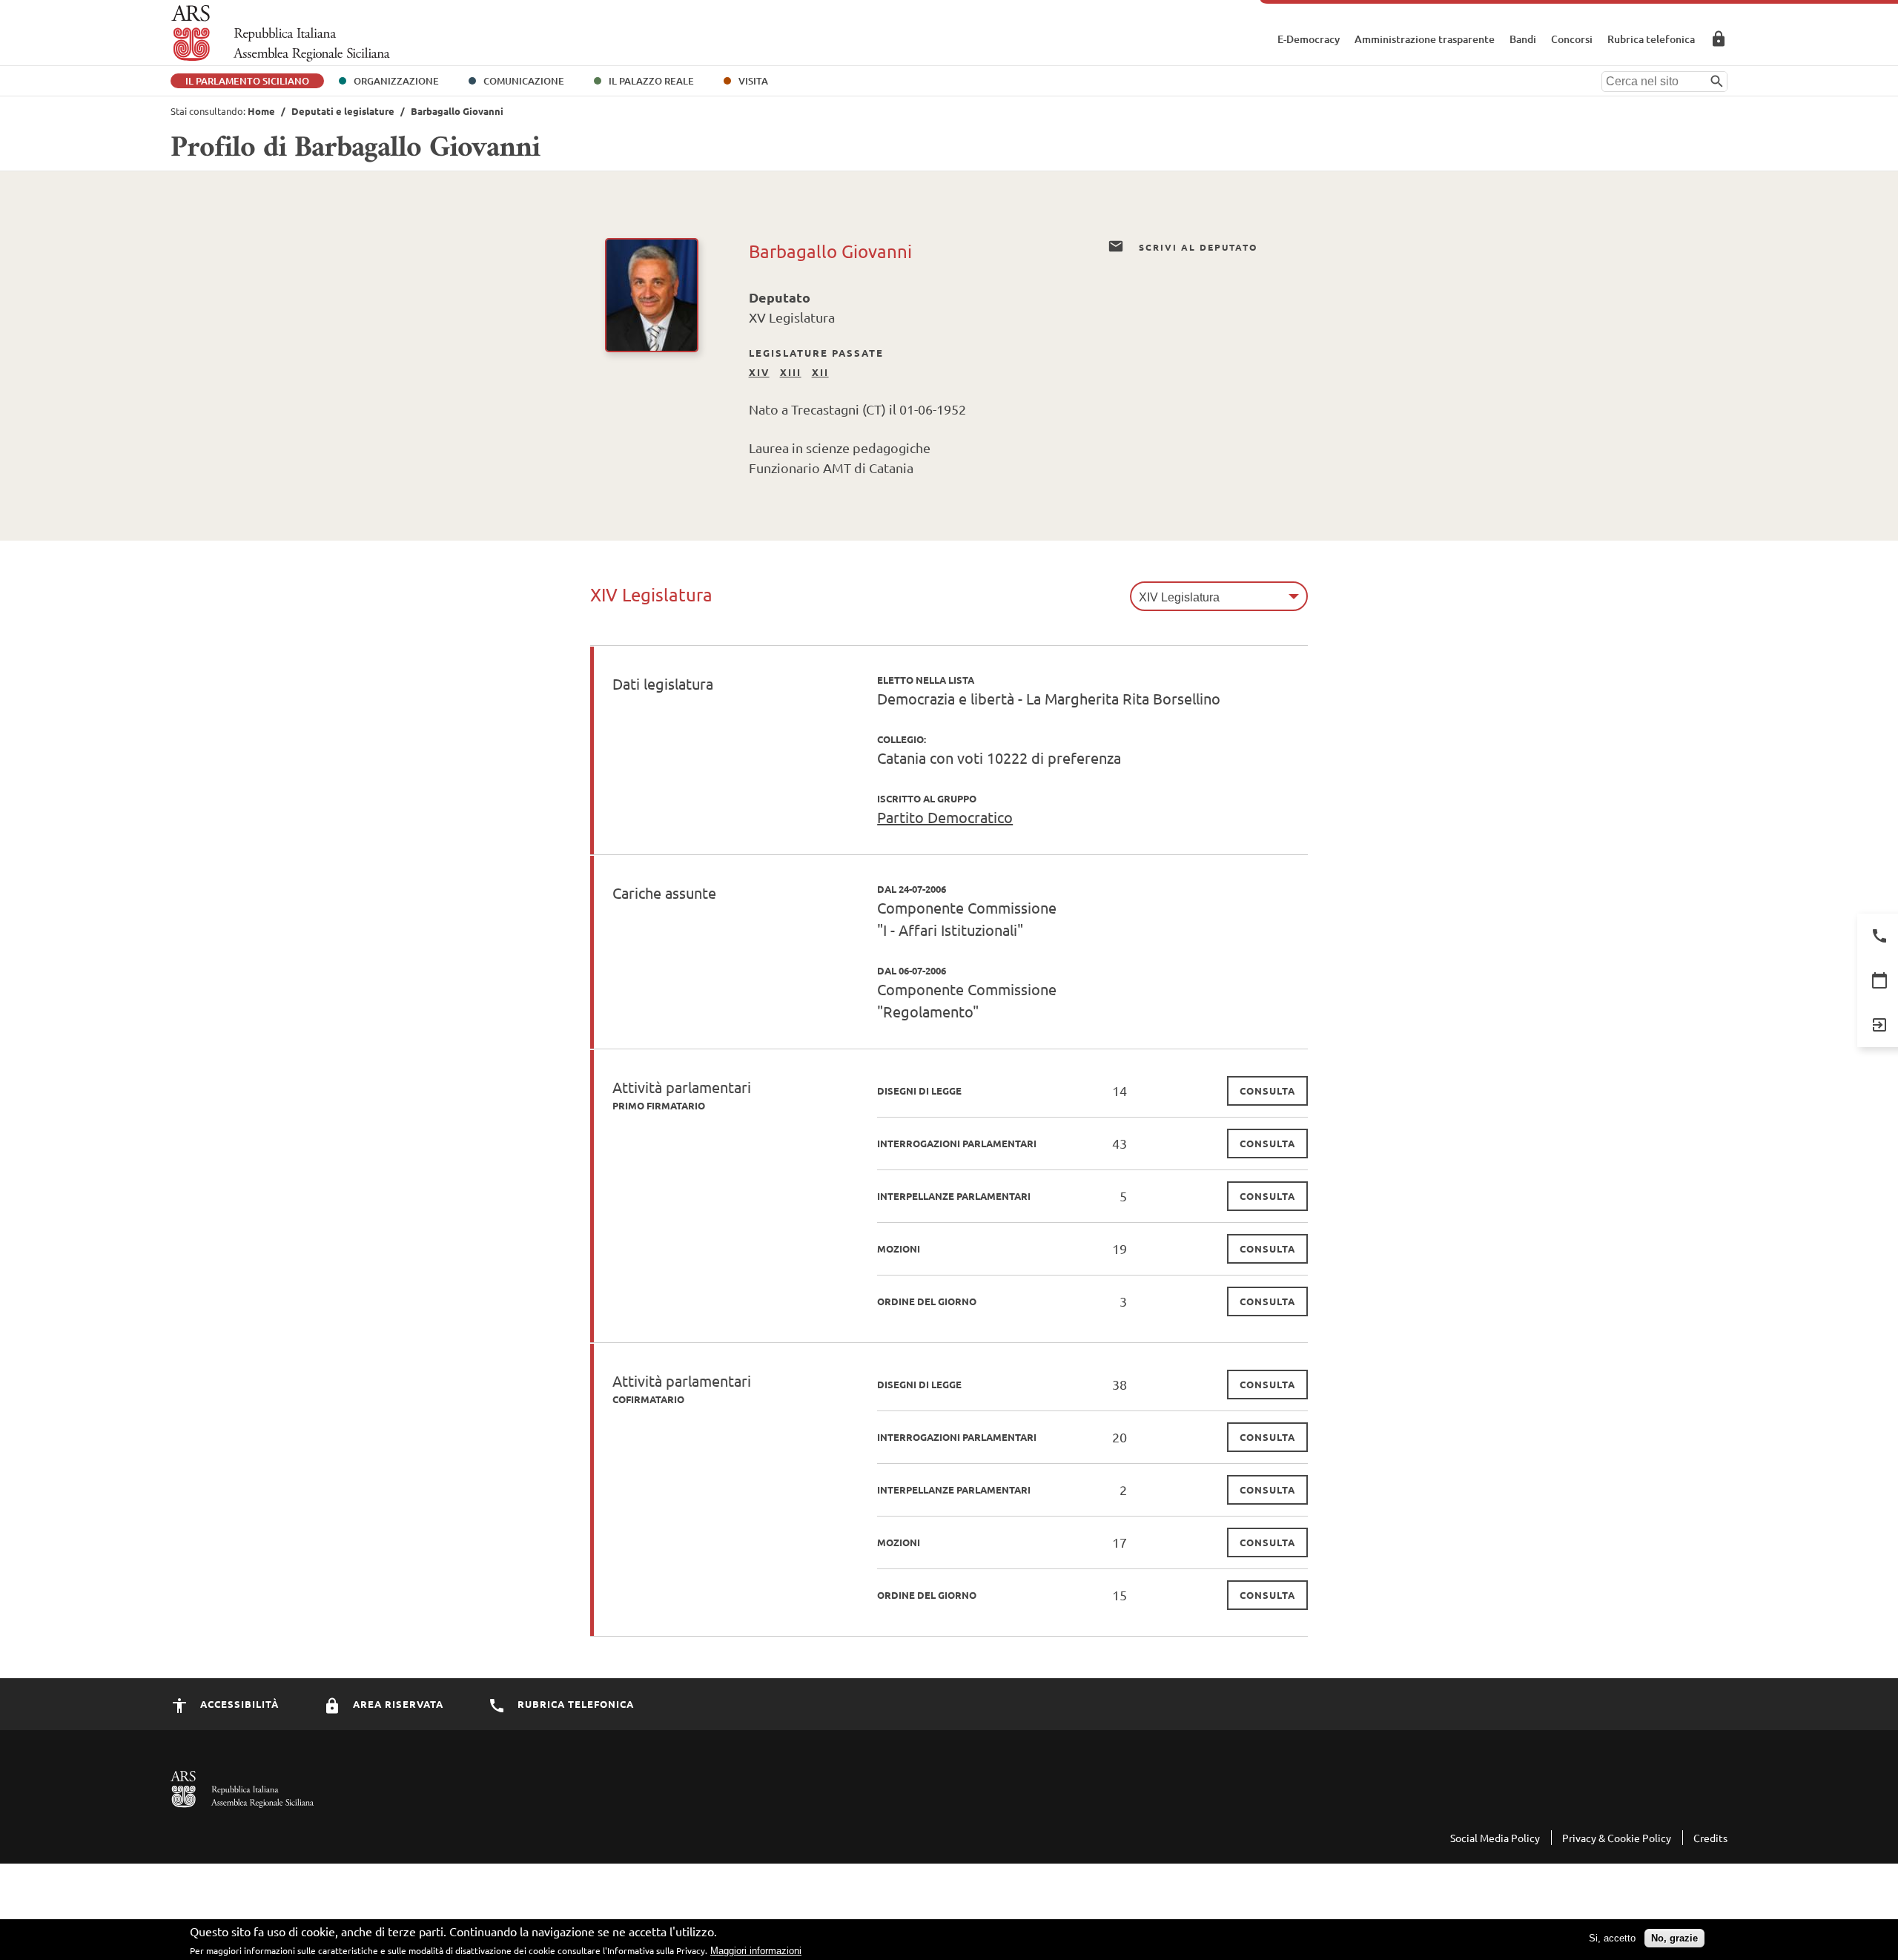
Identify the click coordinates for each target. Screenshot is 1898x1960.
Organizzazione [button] (396, 81)
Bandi (1523, 39)
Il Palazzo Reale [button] (651, 81)
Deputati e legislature (343, 111)
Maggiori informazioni (756, 1951)
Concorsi (1572, 39)
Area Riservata (1719, 39)
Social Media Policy (1495, 1838)
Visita (753, 81)
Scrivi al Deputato (1196, 247)
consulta (1267, 1090)
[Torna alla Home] (281, 33)
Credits (1710, 1838)
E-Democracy (1309, 39)
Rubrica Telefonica (574, 1704)
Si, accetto (1612, 1938)
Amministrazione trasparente (1425, 39)
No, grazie (1674, 1938)
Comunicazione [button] (524, 81)
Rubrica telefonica (1651, 39)
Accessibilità (238, 1704)
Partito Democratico (945, 817)
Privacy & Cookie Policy (1617, 1838)
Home (261, 111)
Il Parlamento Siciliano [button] (247, 81)
